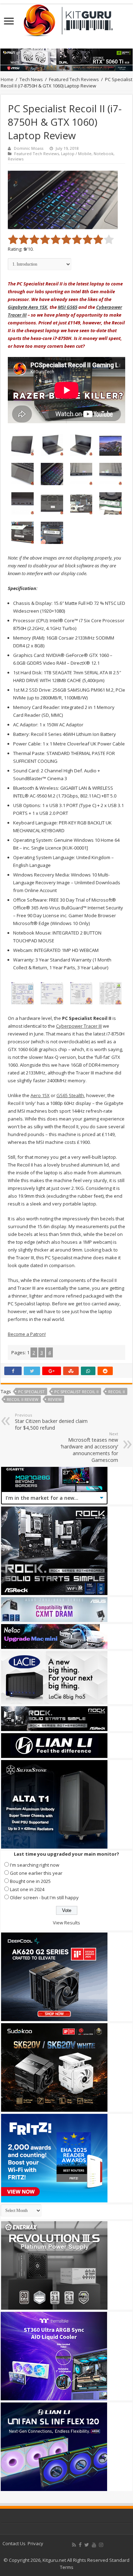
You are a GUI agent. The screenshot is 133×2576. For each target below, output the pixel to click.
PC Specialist (31, 1392)
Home (7, 79)
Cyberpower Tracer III (79, 1026)
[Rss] (74, 2545)
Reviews (16, 159)
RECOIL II (117, 1392)
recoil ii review (23, 1399)
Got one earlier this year (36, 1873)
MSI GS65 (68, 307)
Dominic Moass (29, 148)
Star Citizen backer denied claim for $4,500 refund (51, 1422)
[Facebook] (80, 2545)
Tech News (31, 79)
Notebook (104, 154)
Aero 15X (40, 1095)
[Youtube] (94, 2545)
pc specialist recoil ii (76, 1392)
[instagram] (101, 2545)
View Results (66, 1923)
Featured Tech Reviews (74, 79)
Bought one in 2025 (30, 1881)
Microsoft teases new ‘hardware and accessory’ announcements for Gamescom (89, 1447)
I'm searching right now (35, 1865)
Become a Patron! (27, 1334)
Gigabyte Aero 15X (27, 307)
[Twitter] (87, 2545)
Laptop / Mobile (76, 154)
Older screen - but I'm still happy (44, 1897)
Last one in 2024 (27, 1889)
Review (55, 1399)
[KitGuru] (67, 18)
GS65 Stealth (70, 1095)
